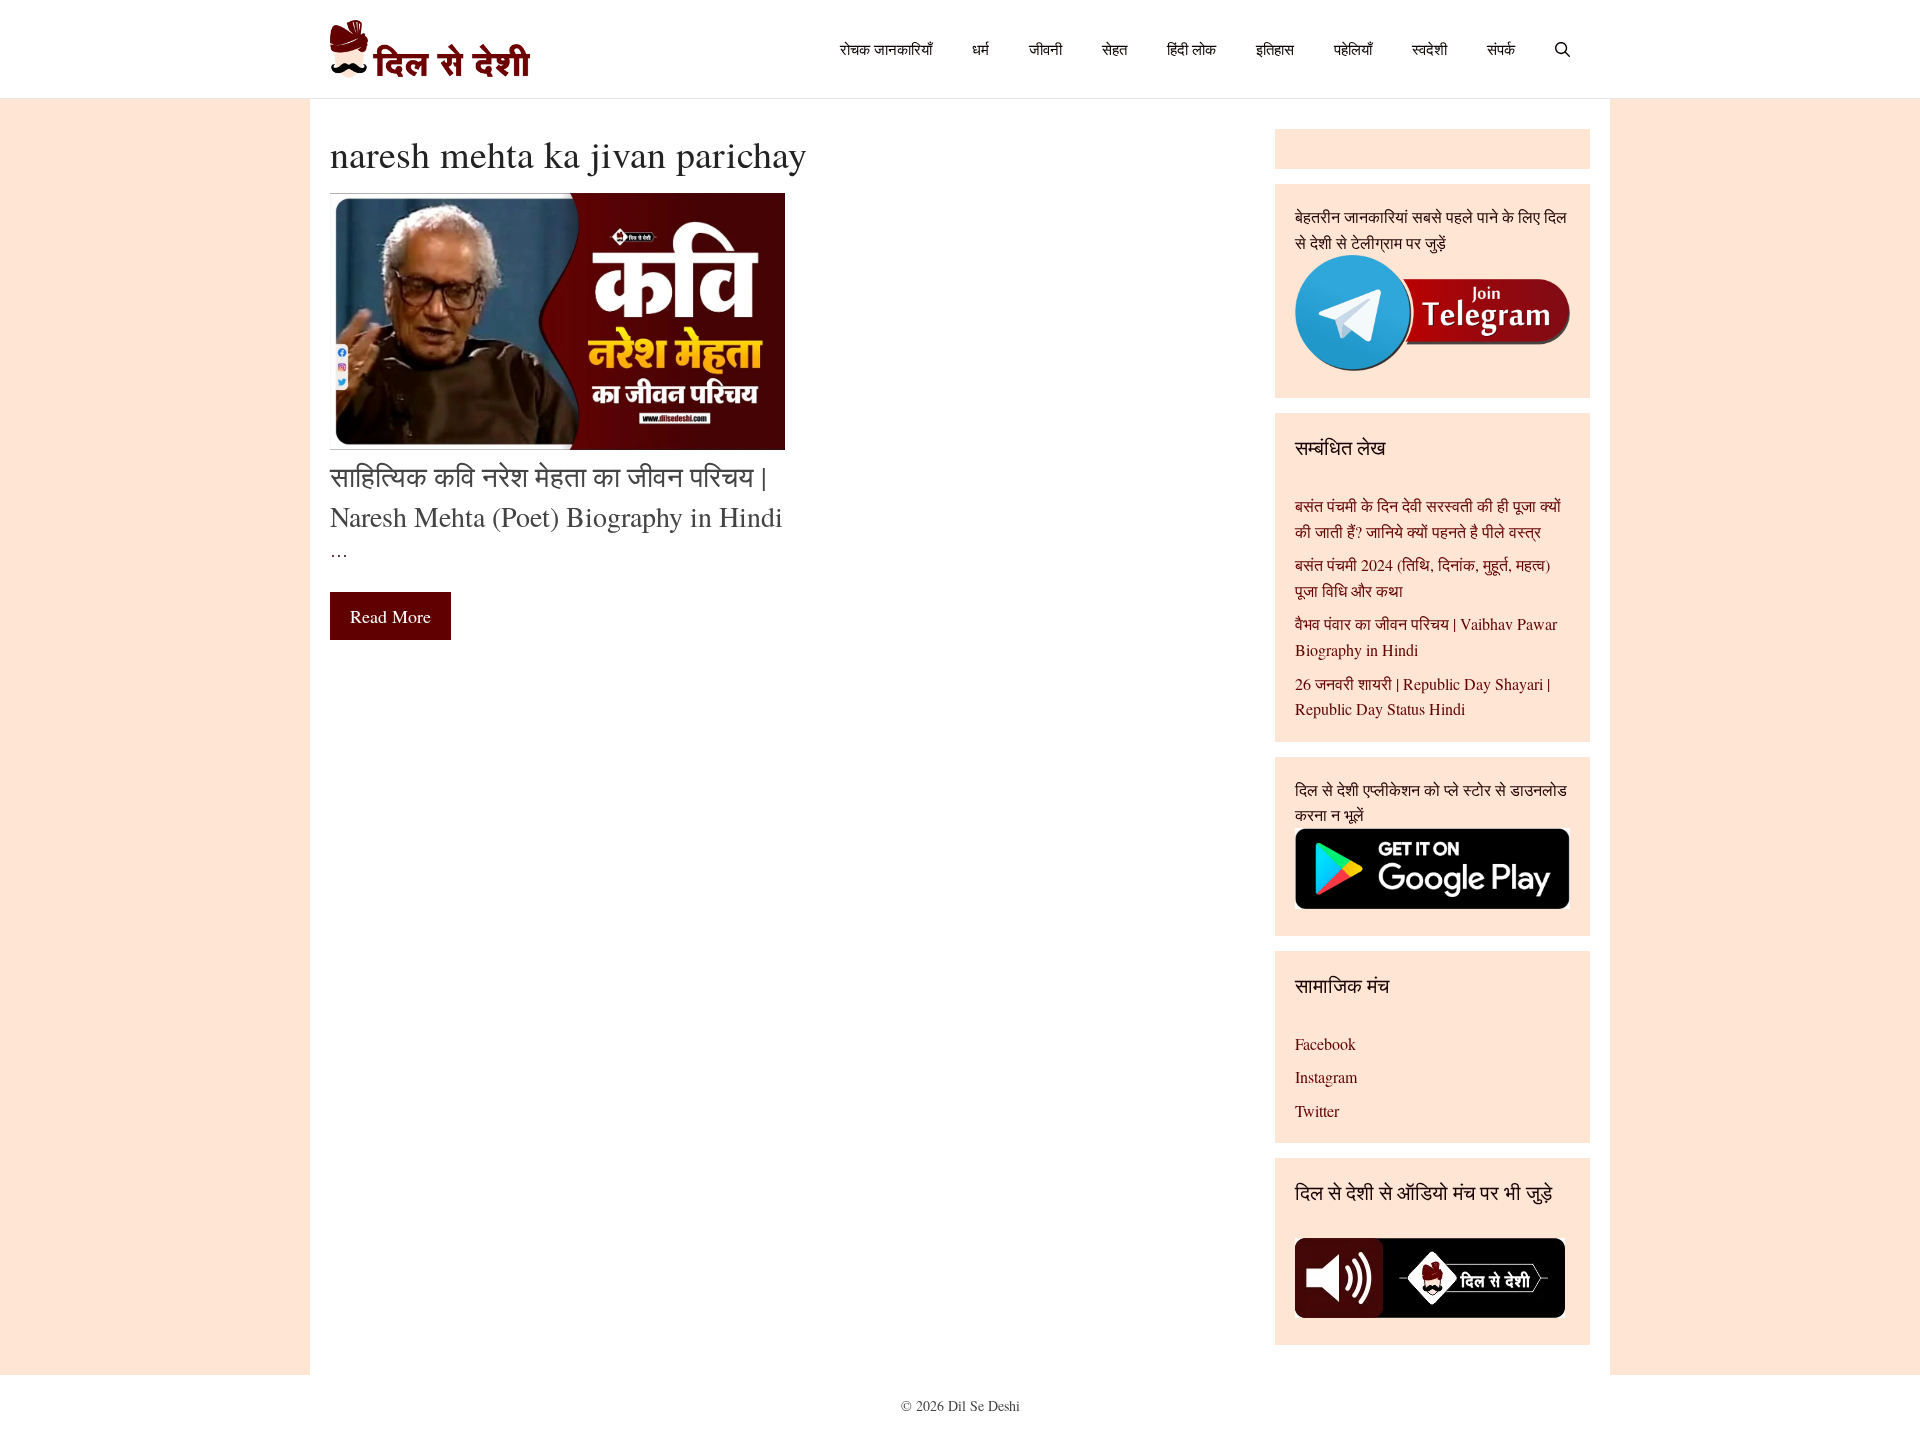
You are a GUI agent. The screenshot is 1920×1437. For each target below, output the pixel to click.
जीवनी (1045, 49)
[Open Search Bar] (1562, 49)
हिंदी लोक (1191, 49)
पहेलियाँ (1353, 49)
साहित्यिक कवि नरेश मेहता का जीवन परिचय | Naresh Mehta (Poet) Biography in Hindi (556, 495)
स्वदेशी (1429, 49)
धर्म (980, 49)
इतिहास (1275, 49)
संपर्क (1501, 49)
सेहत (1114, 49)
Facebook (1325, 1043)
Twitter (1317, 1110)
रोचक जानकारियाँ (886, 49)
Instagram (1326, 1076)
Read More (390, 616)
